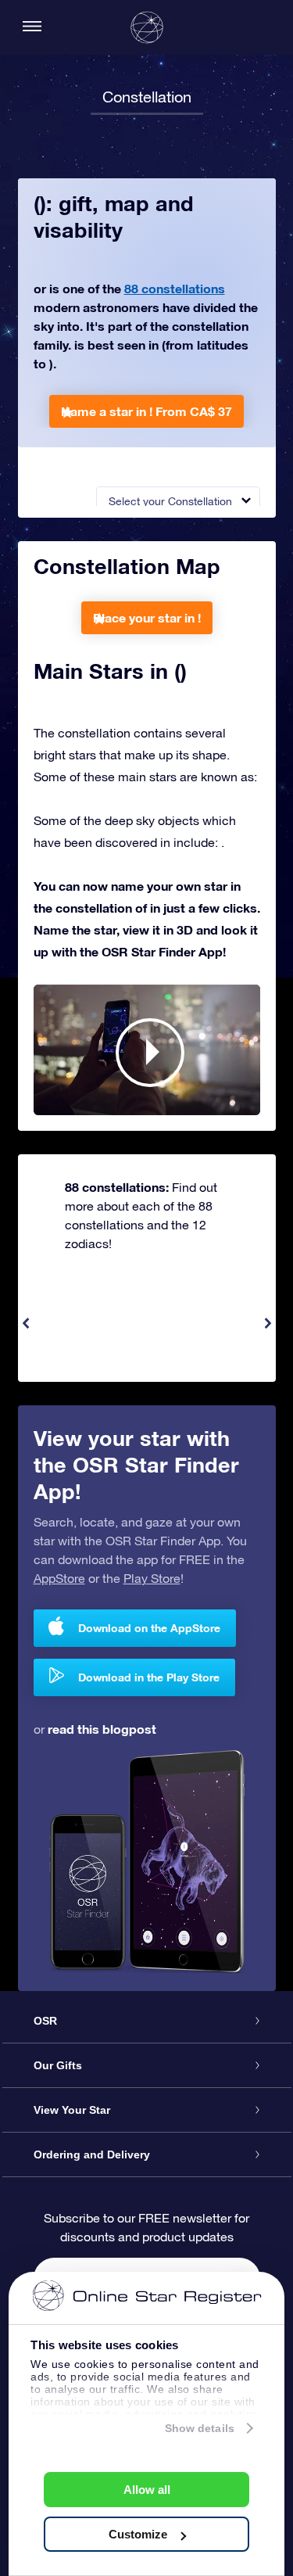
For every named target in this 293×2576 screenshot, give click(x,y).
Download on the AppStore (149, 1628)
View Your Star (72, 2110)
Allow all (147, 2490)
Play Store (152, 1578)
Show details (200, 2428)
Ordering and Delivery (92, 2154)
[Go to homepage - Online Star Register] (147, 27)
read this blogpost (102, 1729)
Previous (26, 1323)
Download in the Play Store (149, 1677)
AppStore (59, 1578)
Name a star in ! (146, 411)
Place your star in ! (147, 617)
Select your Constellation (170, 501)
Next (268, 1323)
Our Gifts (58, 2065)
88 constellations (175, 288)
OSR (45, 2021)
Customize (138, 2534)
